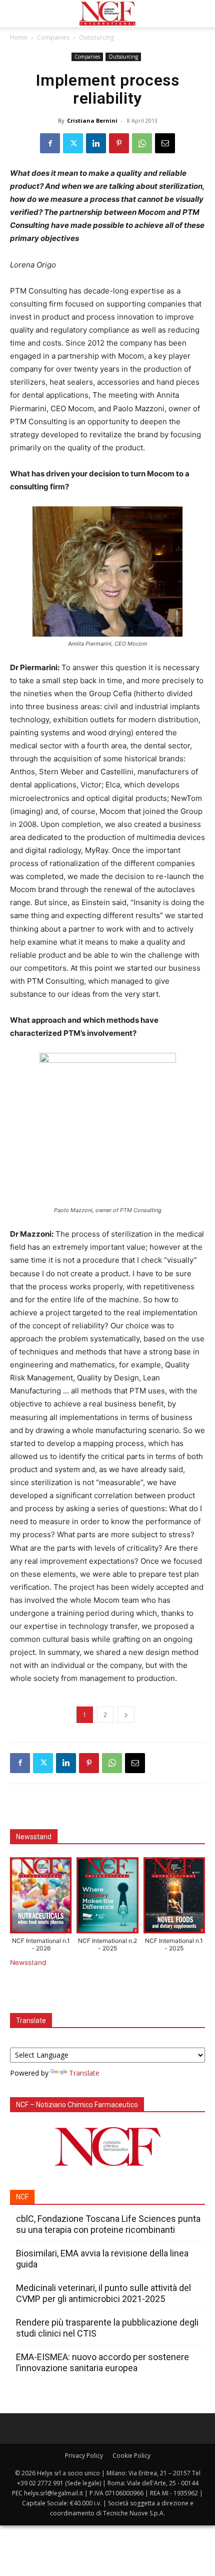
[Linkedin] (96, 143)
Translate (84, 2073)
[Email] (165, 143)
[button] (17, 14)
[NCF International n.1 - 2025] (174, 1898)
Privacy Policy (84, 2456)
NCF (22, 2197)
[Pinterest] (119, 143)
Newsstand (28, 1962)
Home (19, 37)
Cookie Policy (131, 2456)
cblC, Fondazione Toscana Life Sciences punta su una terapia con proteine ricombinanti (108, 2224)
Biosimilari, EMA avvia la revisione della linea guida (102, 2259)
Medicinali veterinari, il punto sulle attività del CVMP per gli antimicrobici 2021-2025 (103, 2293)
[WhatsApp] (142, 143)
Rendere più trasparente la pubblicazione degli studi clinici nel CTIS (107, 2328)
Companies (53, 37)
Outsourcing (96, 37)
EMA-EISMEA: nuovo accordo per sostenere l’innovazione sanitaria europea (102, 2362)
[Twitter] (73, 143)
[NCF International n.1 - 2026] (41, 1898)
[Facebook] (50, 143)
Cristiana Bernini (92, 120)
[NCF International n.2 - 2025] (107, 1898)
